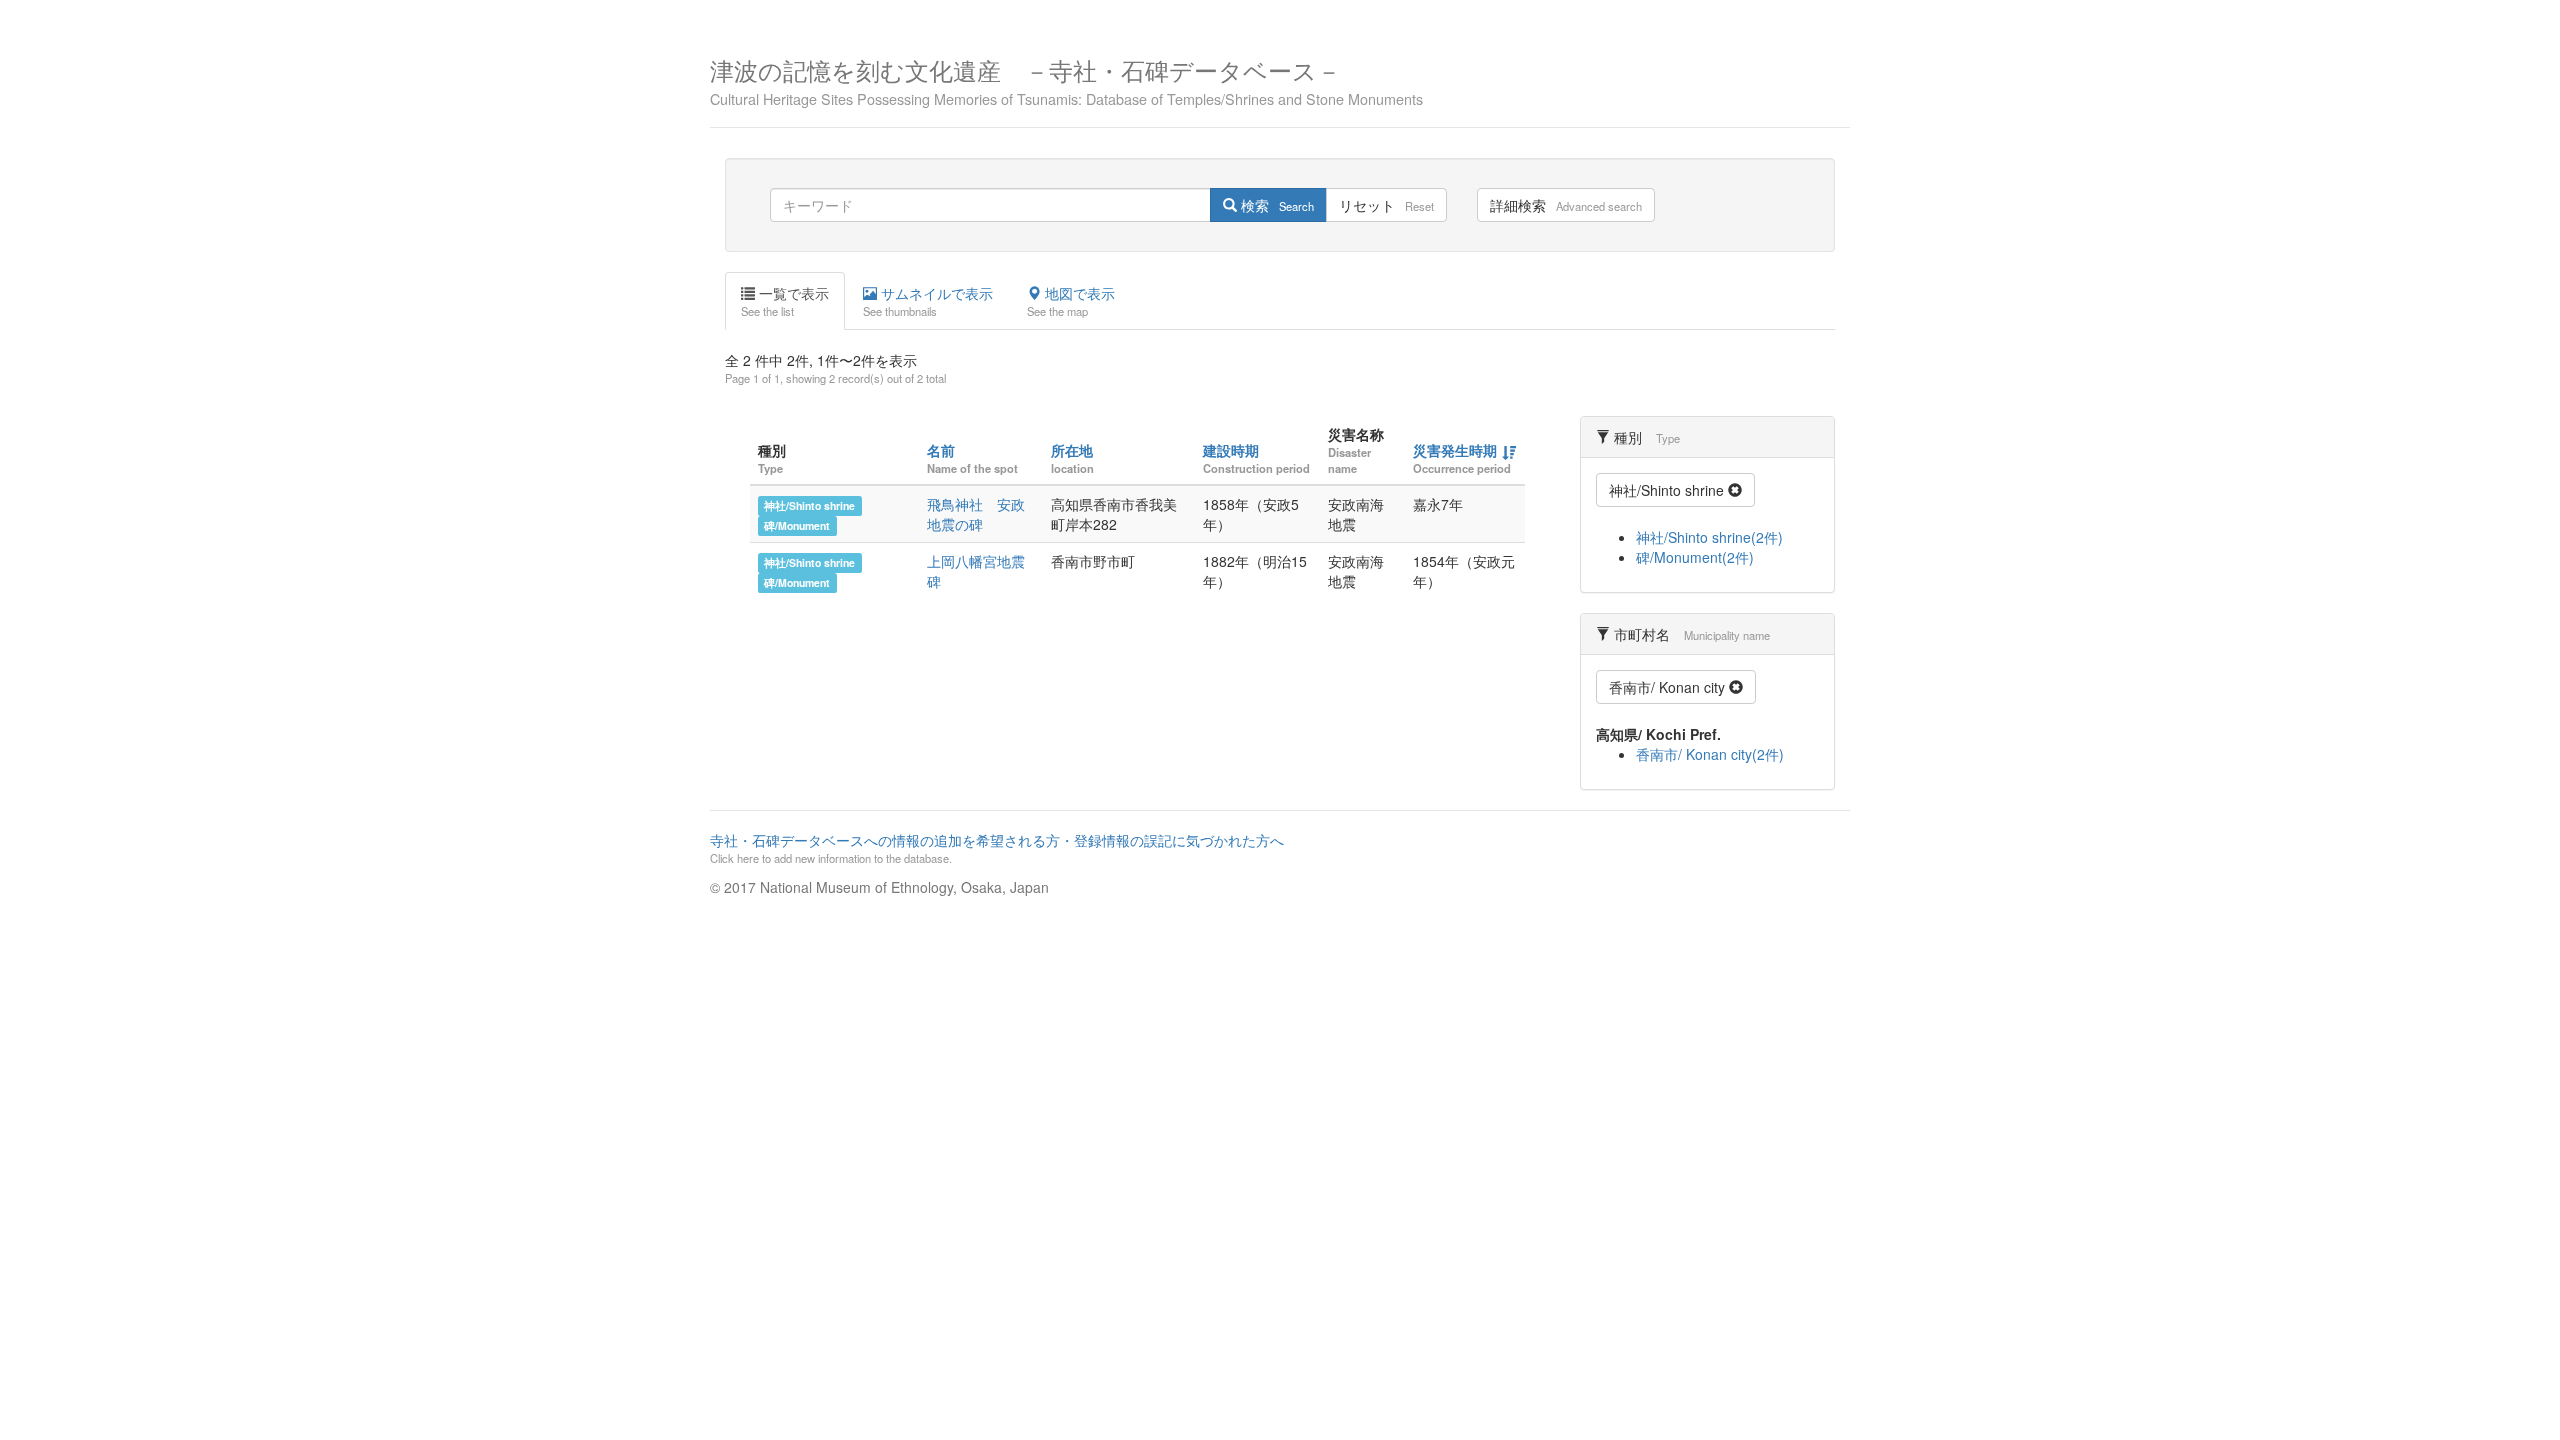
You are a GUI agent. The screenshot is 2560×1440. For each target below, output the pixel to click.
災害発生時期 (1455, 450)
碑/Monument (797, 525)
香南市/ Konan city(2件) (1710, 754)
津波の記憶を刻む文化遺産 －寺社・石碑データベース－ (1066, 79)
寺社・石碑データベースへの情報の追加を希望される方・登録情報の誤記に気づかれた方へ (997, 848)
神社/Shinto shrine (809, 505)
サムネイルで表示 (928, 301)
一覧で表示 (785, 301)
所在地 (1072, 450)
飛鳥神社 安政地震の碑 (976, 514)
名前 (941, 450)
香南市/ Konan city (1669, 687)
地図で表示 (1071, 301)
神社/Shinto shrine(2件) (1709, 537)
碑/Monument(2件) (1695, 557)
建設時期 (1231, 450)
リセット (1386, 205)
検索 (1275, 205)
